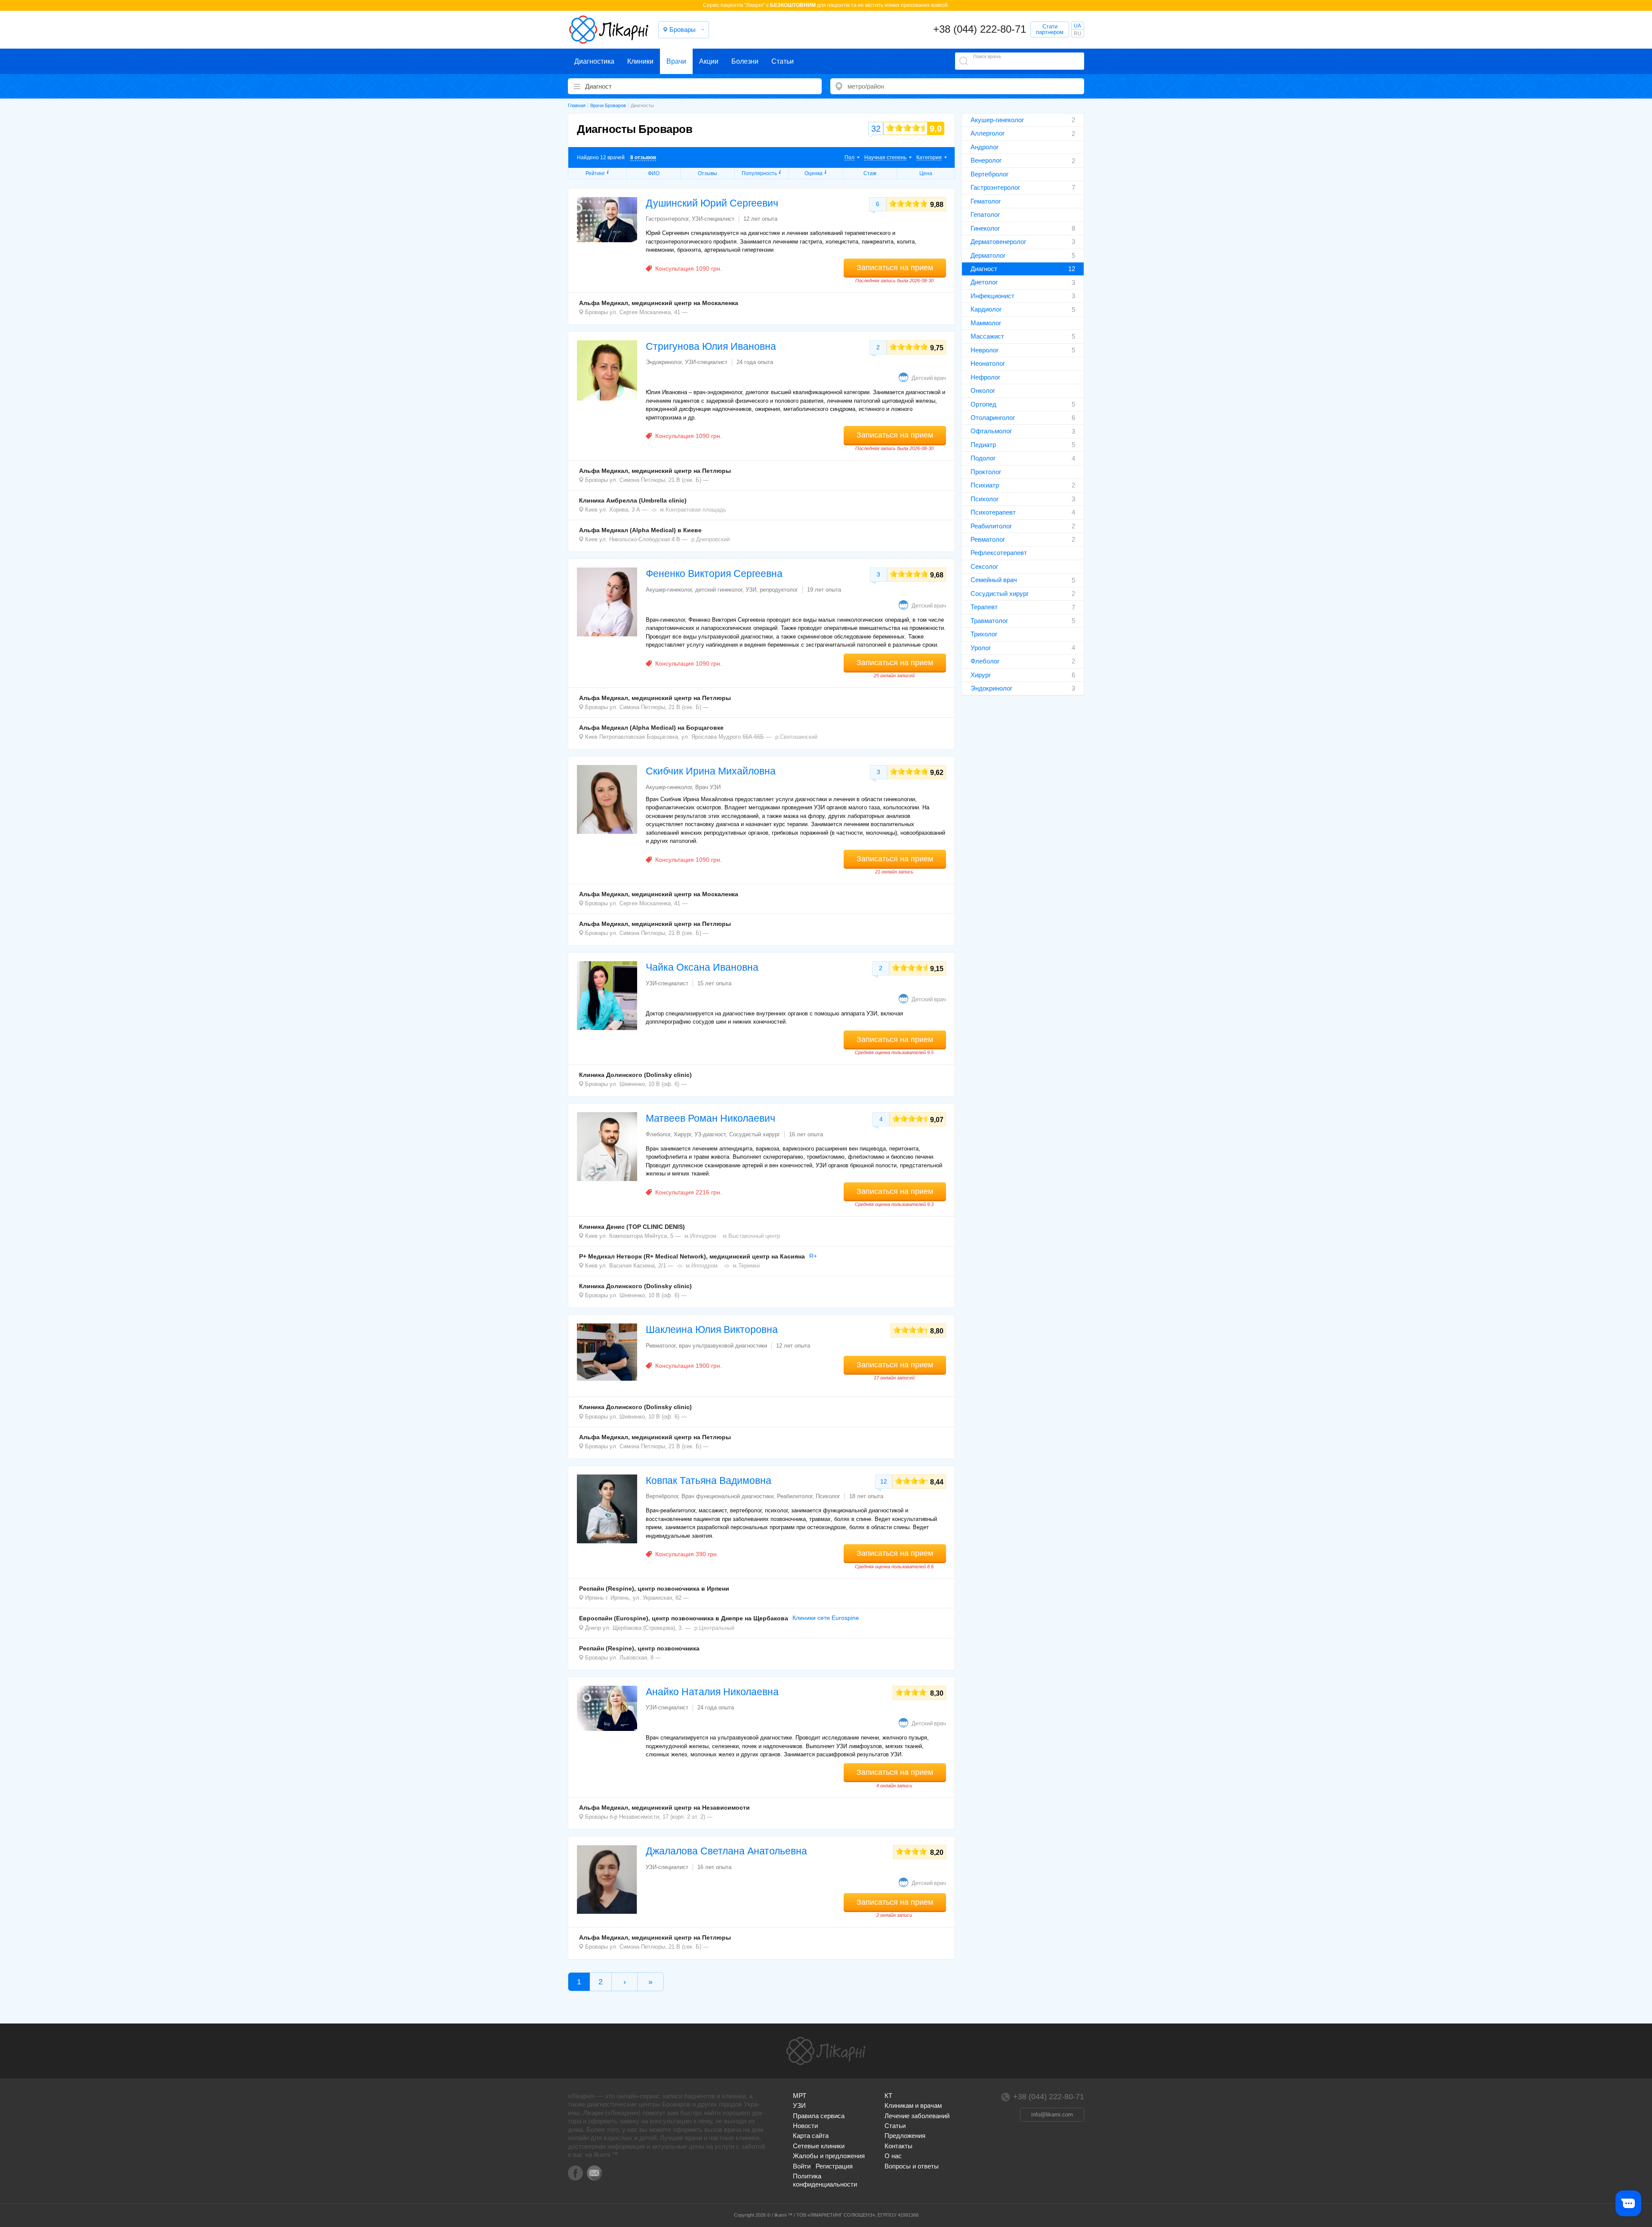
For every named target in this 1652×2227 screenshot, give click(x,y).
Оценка (814, 173)
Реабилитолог (991, 526)
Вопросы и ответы (912, 2166)
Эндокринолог (991, 688)
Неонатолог (988, 363)
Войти (802, 2166)
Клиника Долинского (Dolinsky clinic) (635, 1075)
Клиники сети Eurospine (826, 1618)
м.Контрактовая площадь (693, 510)
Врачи (676, 61)
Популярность (759, 173)
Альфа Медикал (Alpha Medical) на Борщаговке (651, 728)
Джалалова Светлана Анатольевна (726, 1851)
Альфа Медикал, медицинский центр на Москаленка (659, 303)
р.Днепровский (710, 539)
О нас (893, 2156)
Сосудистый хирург (1000, 594)
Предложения (905, 2136)
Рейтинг (595, 173)
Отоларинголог (993, 418)
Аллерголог (988, 133)
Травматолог (989, 621)
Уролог (981, 648)
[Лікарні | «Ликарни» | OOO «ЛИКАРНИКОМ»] (826, 2051)
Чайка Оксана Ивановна (702, 967)
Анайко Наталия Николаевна (712, 1692)
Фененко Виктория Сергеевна (714, 574)
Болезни (745, 61)
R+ (813, 1256)
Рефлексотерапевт (999, 553)
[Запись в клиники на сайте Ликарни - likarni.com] (609, 30)
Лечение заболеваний (917, 2116)
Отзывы (707, 173)
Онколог (983, 390)
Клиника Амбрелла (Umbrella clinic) (633, 500)
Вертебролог (989, 174)
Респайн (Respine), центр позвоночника (639, 1648)
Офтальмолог (991, 431)
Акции (709, 61)
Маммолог (986, 323)
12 (884, 1481)
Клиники (640, 61)
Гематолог (986, 201)
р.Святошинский (796, 737)
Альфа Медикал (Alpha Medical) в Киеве (640, 530)
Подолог (983, 458)
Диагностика (594, 61)
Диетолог (984, 282)
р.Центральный (714, 1628)
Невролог (985, 350)
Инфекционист (992, 296)
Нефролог (985, 377)
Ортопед (983, 404)
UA (1077, 26)
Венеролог (986, 160)
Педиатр (983, 445)
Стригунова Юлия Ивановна (711, 346)
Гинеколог (985, 228)
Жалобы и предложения (829, 2156)
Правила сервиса (819, 2116)
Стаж (870, 173)
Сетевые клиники (819, 2146)
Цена (926, 173)
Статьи (783, 61)
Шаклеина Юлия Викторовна (712, 1329)
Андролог (985, 147)
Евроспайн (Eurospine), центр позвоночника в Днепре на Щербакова (684, 1618)
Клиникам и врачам (913, 2105)
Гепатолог (985, 214)
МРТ (800, 2096)
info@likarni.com (1052, 2114)
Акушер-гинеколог (997, 120)
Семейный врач (994, 580)
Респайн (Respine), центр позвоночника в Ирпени (654, 1589)
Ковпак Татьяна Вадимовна (709, 1481)
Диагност (984, 269)
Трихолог (984, 634)
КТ (888, 2096)
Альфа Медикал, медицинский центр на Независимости (664, 1808)
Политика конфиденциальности (825, 2180)
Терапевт (984, 607)
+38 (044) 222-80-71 (980, 29)
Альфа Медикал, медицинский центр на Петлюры (655, 471)
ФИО (654, 173)
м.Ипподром (700, 1236)
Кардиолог (986, 309)
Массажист (987, 336)
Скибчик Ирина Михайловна (711, 771)
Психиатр (985, 485)
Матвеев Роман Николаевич (710, 1118)
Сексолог (984, 566)
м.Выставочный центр (751, 1236)
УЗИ (799, 2105)
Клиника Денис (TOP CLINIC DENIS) (632, 1227)
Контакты (898, 2146)
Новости (805, 2126)
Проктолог (986, 472)
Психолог (985, 499)
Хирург (981, 675)
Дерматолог (988, 255)
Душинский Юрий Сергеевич (712, 203)
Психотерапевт (993, 512)
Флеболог (985, 661)
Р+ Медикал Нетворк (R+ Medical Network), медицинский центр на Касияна (692, 1256)
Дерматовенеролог (998, 242)
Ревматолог (988, 539)
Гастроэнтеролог (995, 187)
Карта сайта (811, 2136)
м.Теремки (746, 1266)
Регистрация (834, 2166)
